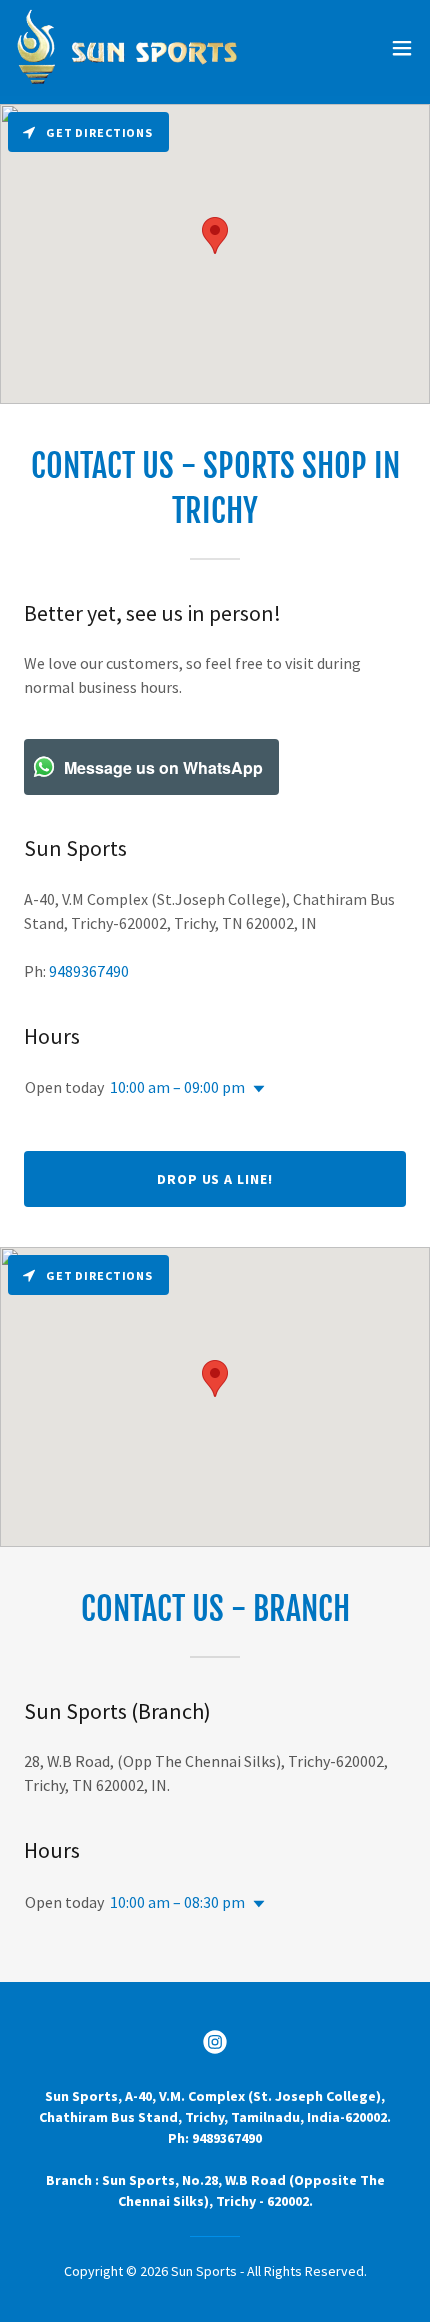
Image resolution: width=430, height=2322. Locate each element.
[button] (402, 48)
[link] (127, 48)
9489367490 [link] (89, 971)
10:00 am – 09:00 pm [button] (177, 1087)
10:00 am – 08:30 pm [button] (177, 1902)
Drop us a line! (215, 1179)
